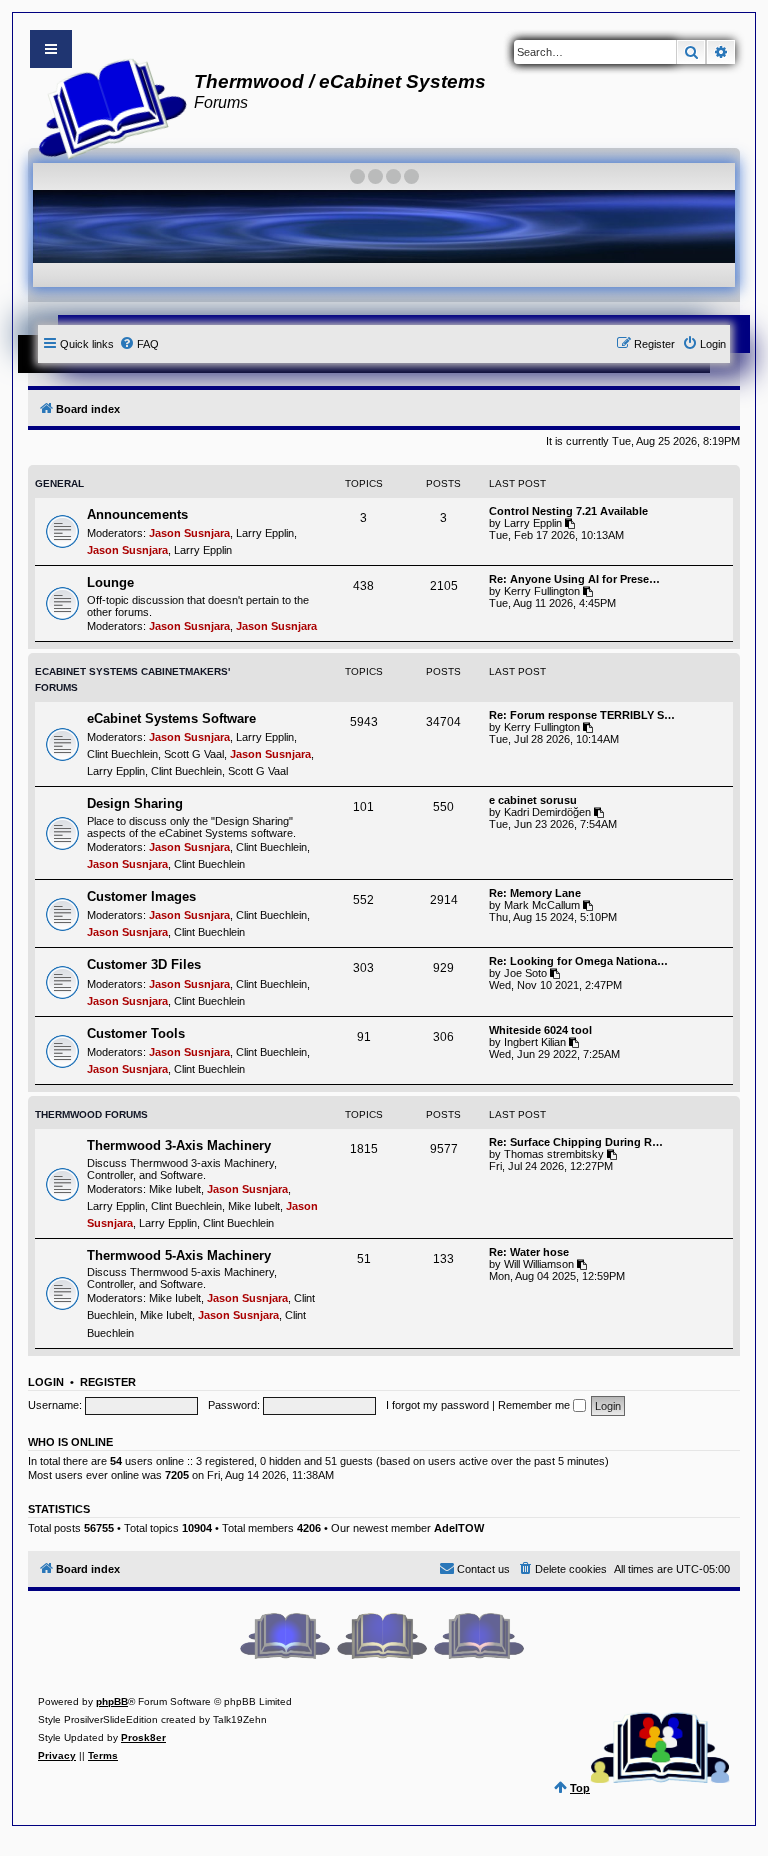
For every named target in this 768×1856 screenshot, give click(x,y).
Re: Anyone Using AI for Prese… (574, 579)
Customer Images (141, 896)
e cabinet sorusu (533, 800)
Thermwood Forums (91, 1114)
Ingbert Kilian (535, 1042)
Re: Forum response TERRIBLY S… (582, 715)
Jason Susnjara (189, 533)
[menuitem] (139, 344)
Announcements (137, 514)
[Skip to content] (51, 49)
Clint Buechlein (122, 754)
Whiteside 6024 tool (540, 1030)
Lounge (110, 582)
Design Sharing (135, 803)
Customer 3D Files (144, 964)
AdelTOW (459, 1528)
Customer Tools (136, 1033)
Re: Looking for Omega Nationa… (578, 961)
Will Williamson (539, 1264)
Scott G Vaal (194, 754)
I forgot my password (437, 1405)
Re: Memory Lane (535, 893)
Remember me (535, 1405)
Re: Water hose (529, 1252)
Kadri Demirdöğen (547, 812)
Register (108, 1382)
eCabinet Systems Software (171, 718)
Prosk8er (143, 1737)
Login (46, 1382)
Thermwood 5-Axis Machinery (179, 1255)
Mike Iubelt (175, 1189)
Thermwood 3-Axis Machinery (179, 1145)
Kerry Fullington (542, 591)
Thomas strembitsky (554, 1154)
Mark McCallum (542, 905)
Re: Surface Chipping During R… (576, 1142)
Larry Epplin (265, 533)
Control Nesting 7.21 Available (568, 511)
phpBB (112, 1701)
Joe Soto (525, 973)
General (59, 483)
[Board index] (106, 106)
